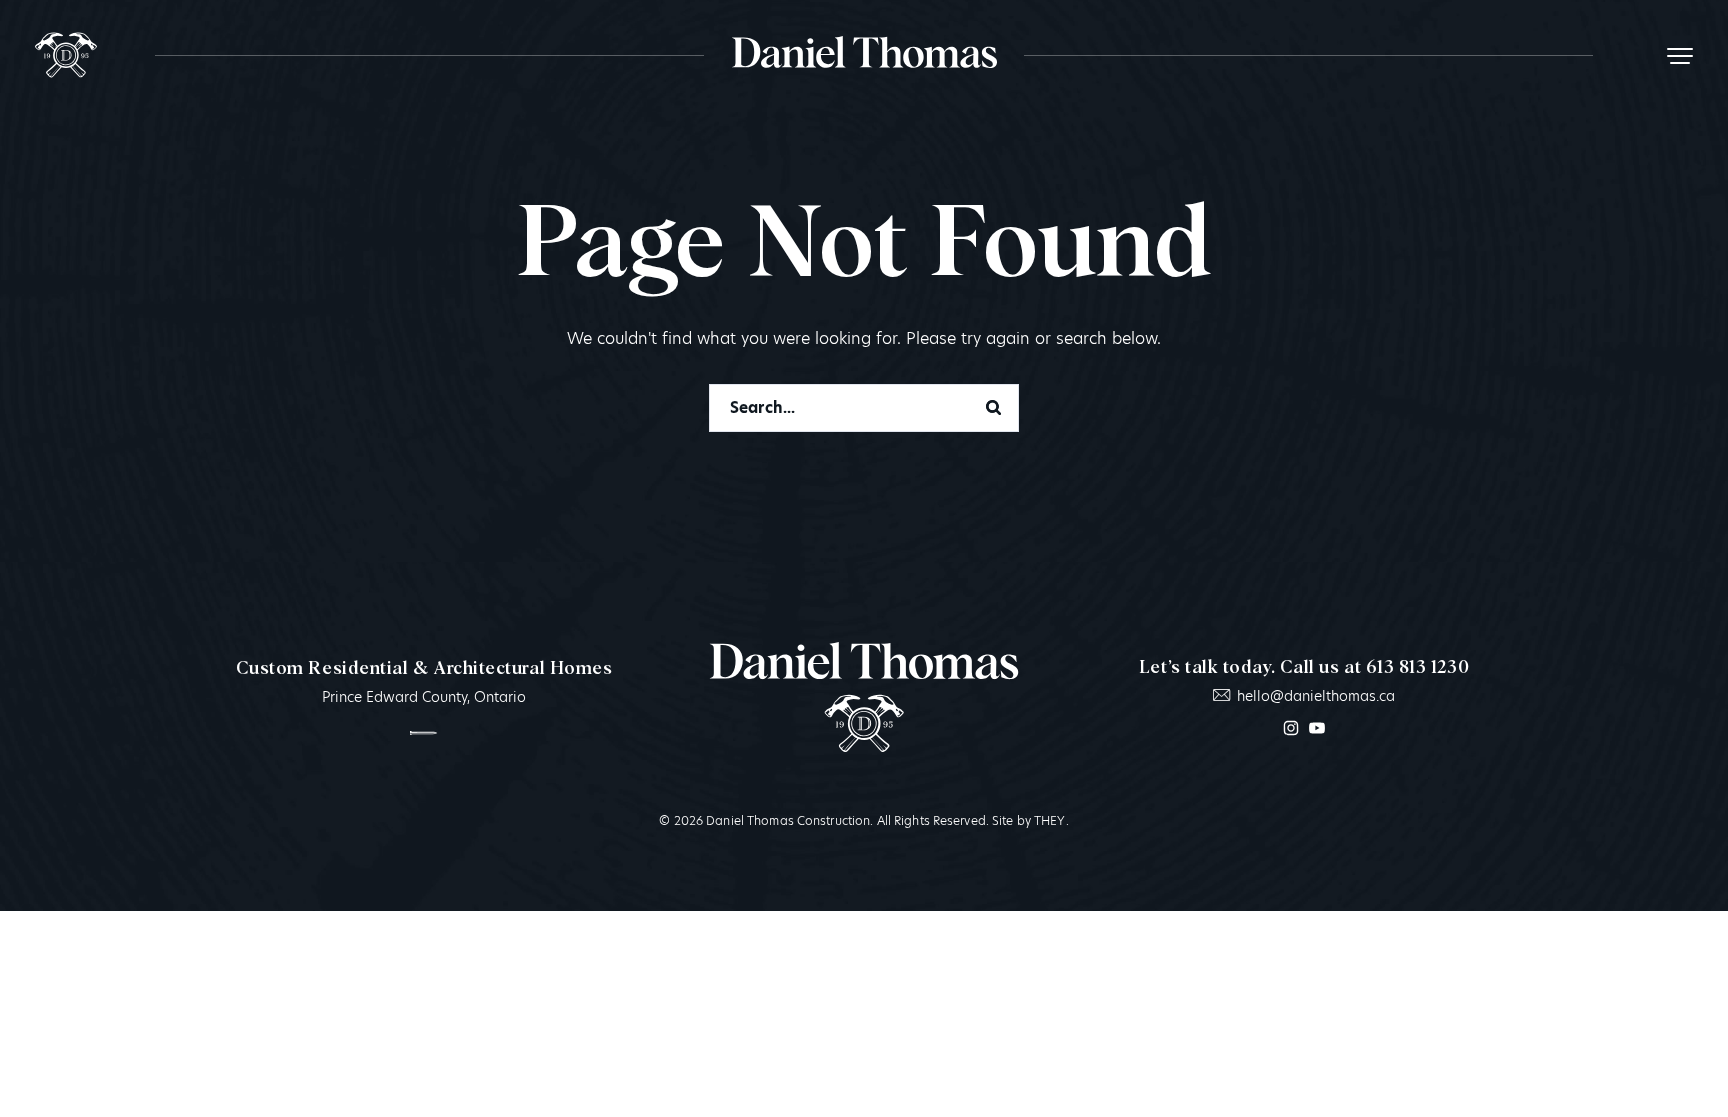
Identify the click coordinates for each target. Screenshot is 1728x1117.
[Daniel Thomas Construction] (66, 55)
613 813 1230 (1417, 668)
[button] (1680, 55)
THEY (1049, 820)
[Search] (993, 408)
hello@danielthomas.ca (1315, 696)
